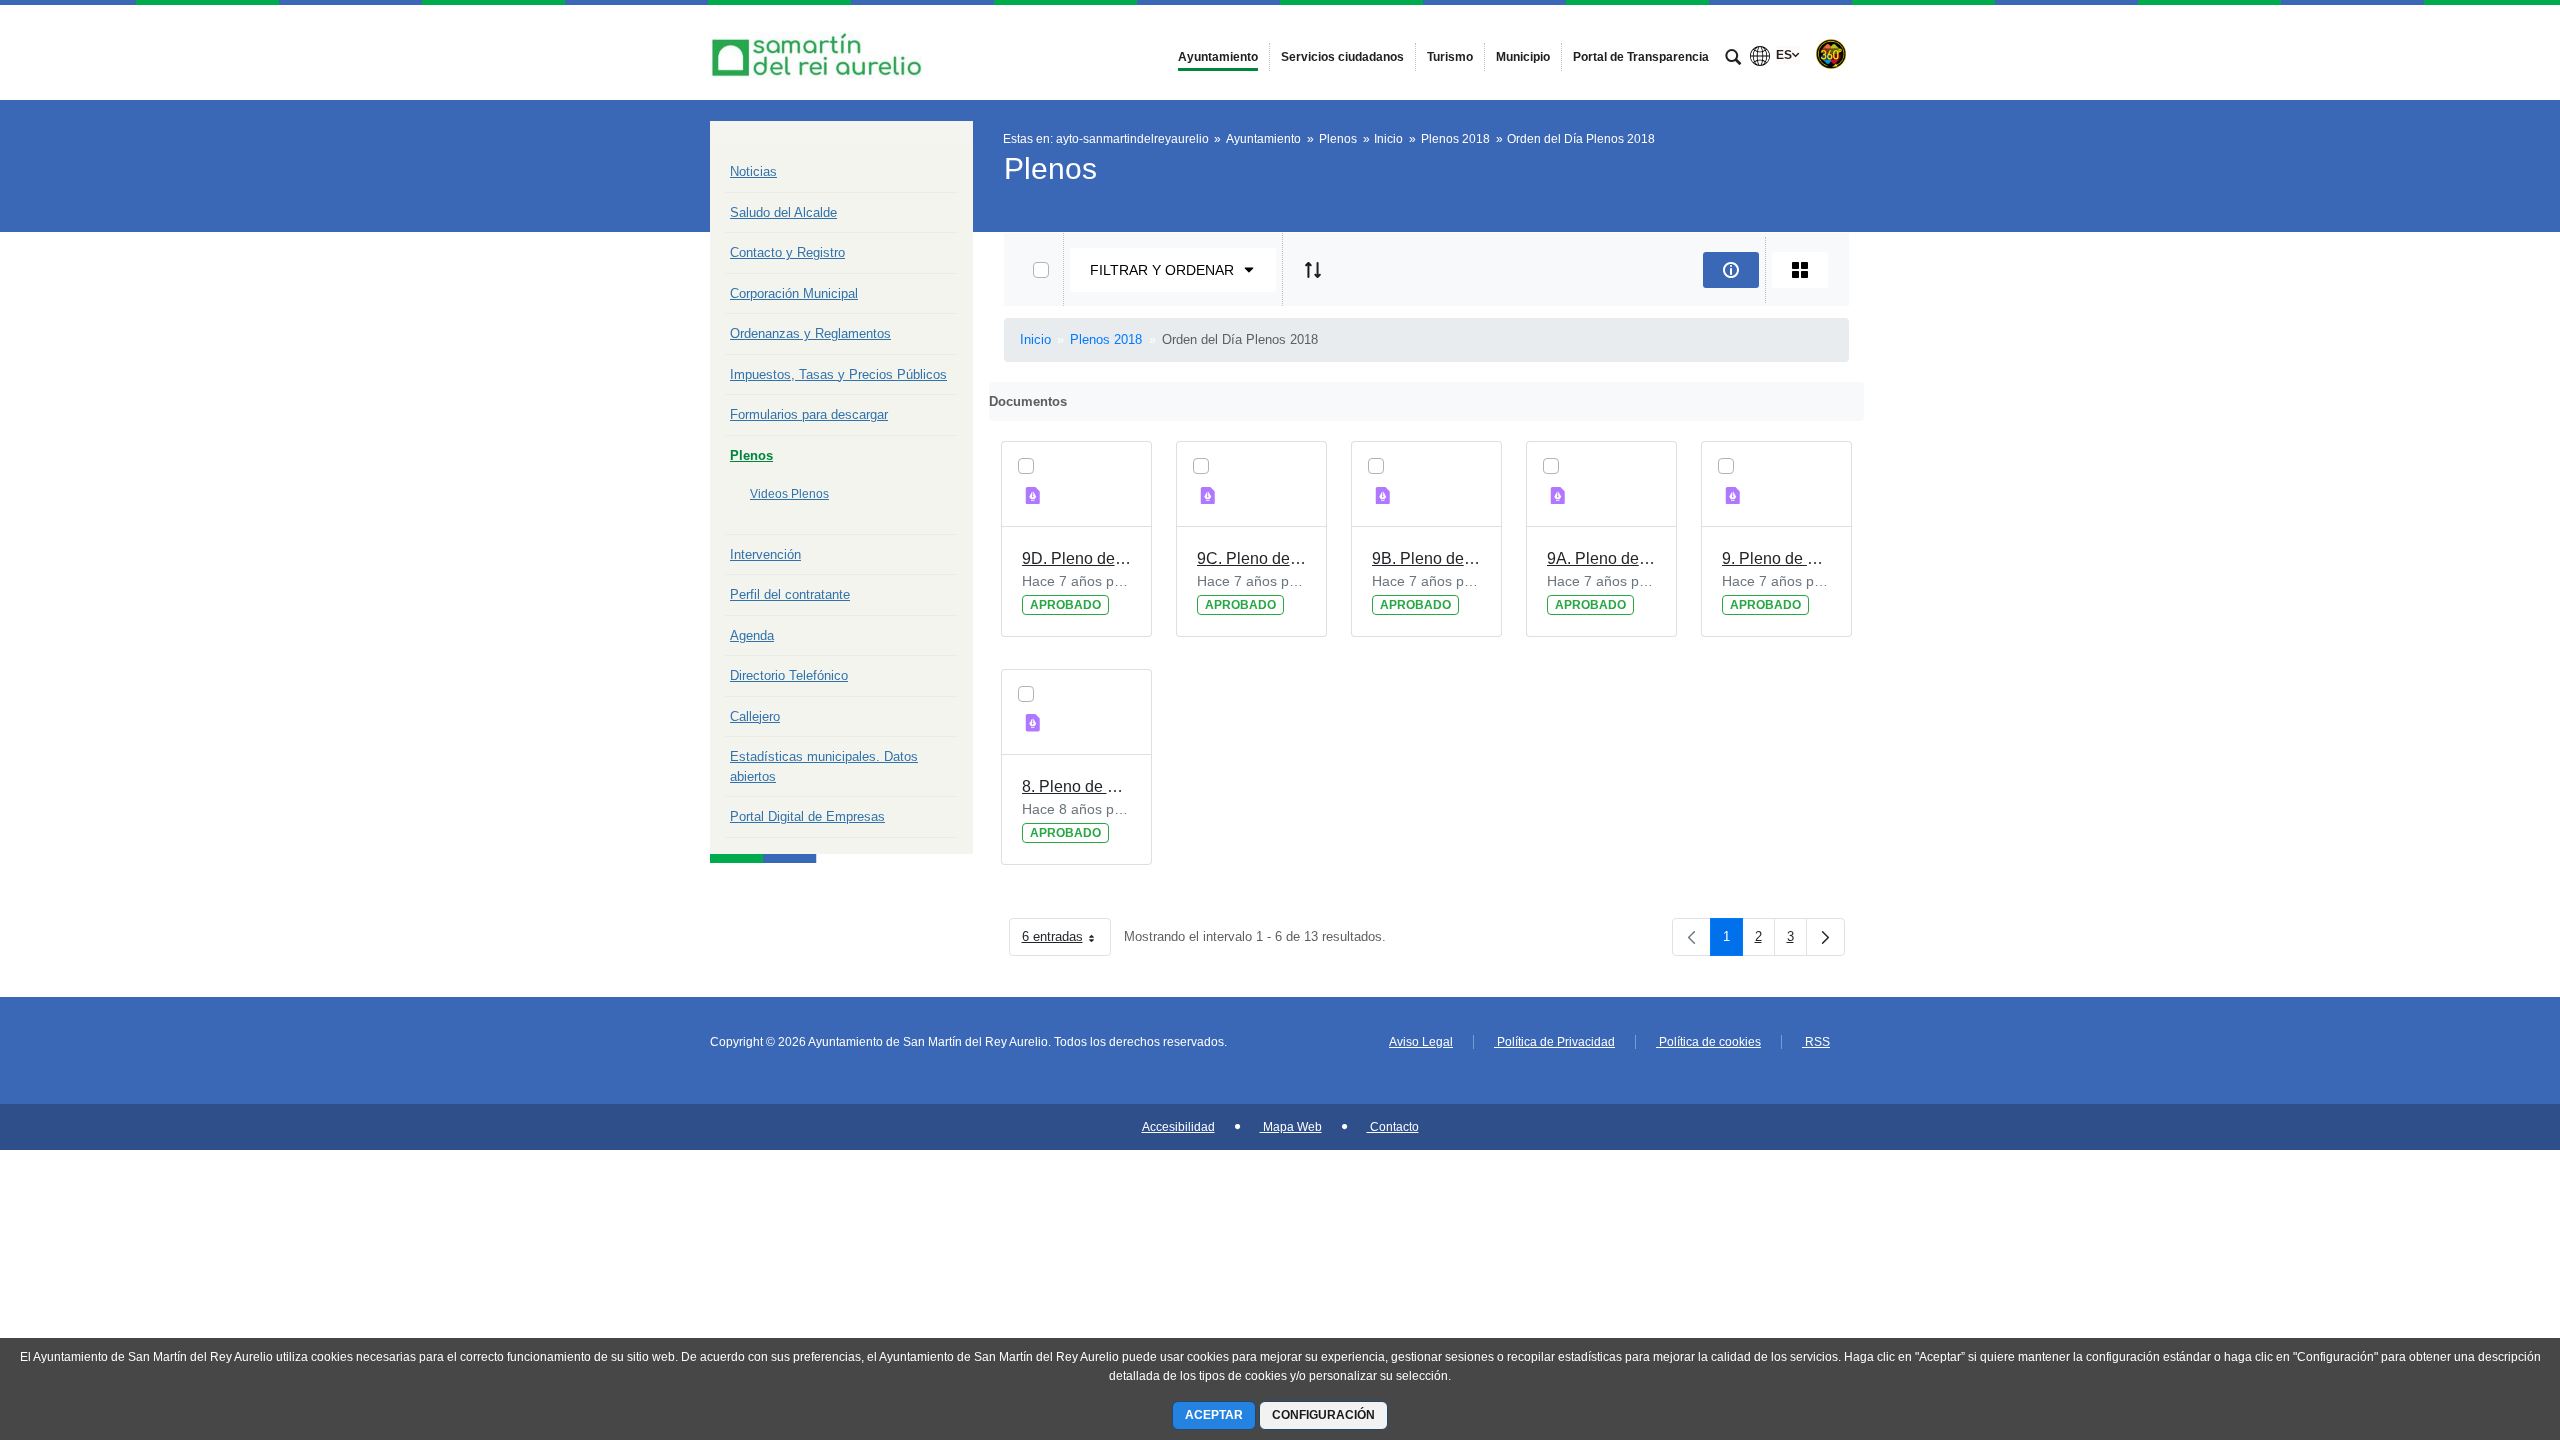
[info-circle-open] (1731, 270)
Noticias (753, 171)
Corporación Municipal (794, 293)
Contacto (1393, 1127)
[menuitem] (1218, 57)
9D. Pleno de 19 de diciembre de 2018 (1076, 558)
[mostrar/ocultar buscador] (1733, 59)
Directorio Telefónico (789, 675)
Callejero (755, 716)
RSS (1816, 1042)
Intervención (765, 554)
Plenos (751, 455)
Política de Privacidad (1554, 1042)
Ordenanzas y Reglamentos (810, 333)
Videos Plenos (789, 494)
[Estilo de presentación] (1800, 270)
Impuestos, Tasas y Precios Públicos (838, 374)
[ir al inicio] (2480, 1320)
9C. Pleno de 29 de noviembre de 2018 (1251, 558)
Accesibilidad (1178, 1127)
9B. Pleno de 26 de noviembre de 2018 (1426, 558)
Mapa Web (1291, 1127)
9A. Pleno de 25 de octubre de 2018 (1601, 558)
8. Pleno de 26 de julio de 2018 (1076, 786)
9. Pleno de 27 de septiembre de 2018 (1776, 558)
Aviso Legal (1421, 1042)
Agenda (752, 635)
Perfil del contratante (790, 594)
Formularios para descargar (809, 414)
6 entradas (1066, 940)
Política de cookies (1708, 1042)
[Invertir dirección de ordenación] (1313, 270)
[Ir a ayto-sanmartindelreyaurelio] (820, 52)
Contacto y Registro (787, 252)
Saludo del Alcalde (783, 212)
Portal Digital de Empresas (807, 816)
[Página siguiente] (1825, 937)
